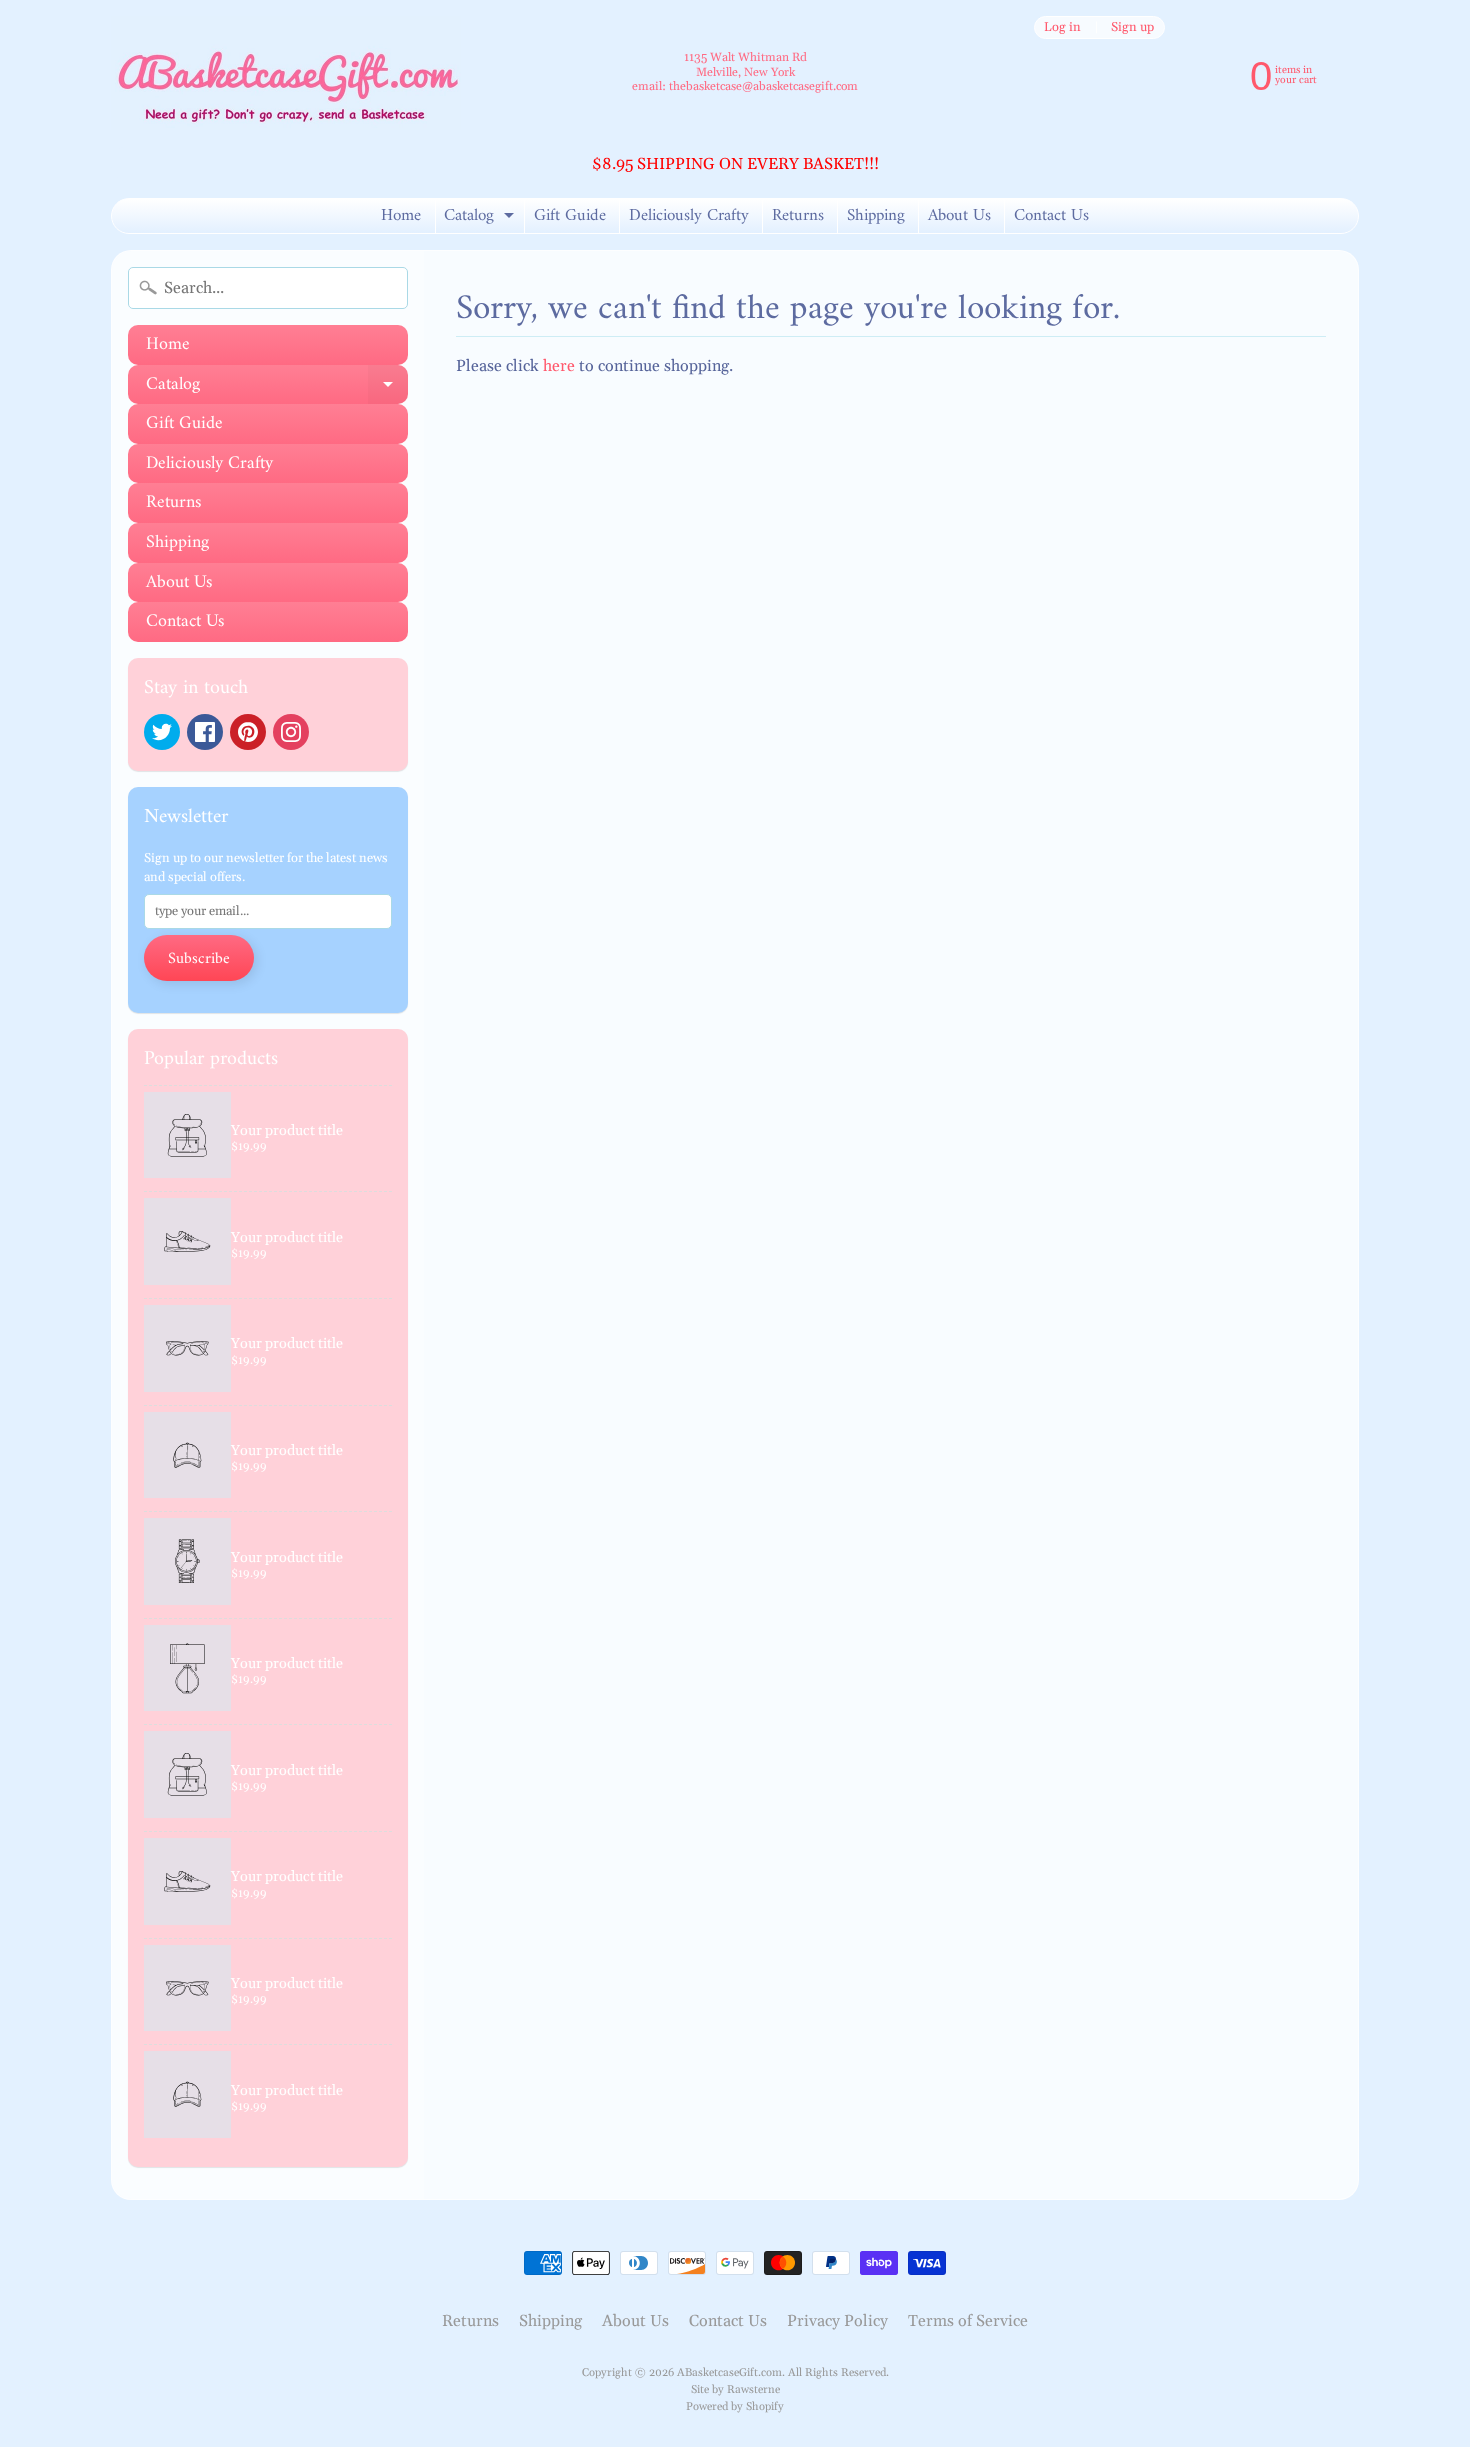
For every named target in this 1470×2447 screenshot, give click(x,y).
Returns (798, 216)
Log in (1062, 27)
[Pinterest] (248, 732)
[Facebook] (205, 732)
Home (401, 216)
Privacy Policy (837, 2321)
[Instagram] (291, 732)
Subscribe (199, 959)
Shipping (876, 216)
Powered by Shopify (735, 2407)
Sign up (1132, 27)
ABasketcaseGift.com (729, 2373)
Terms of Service (968, 2321)
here (559, 366)
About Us (959, 216)
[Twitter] (162, 732)
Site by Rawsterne (735, 2390)
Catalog (481, 217)
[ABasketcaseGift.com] (286, 73)
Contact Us (1051, 216)
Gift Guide (570, 216)
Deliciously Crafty (689, 216)
